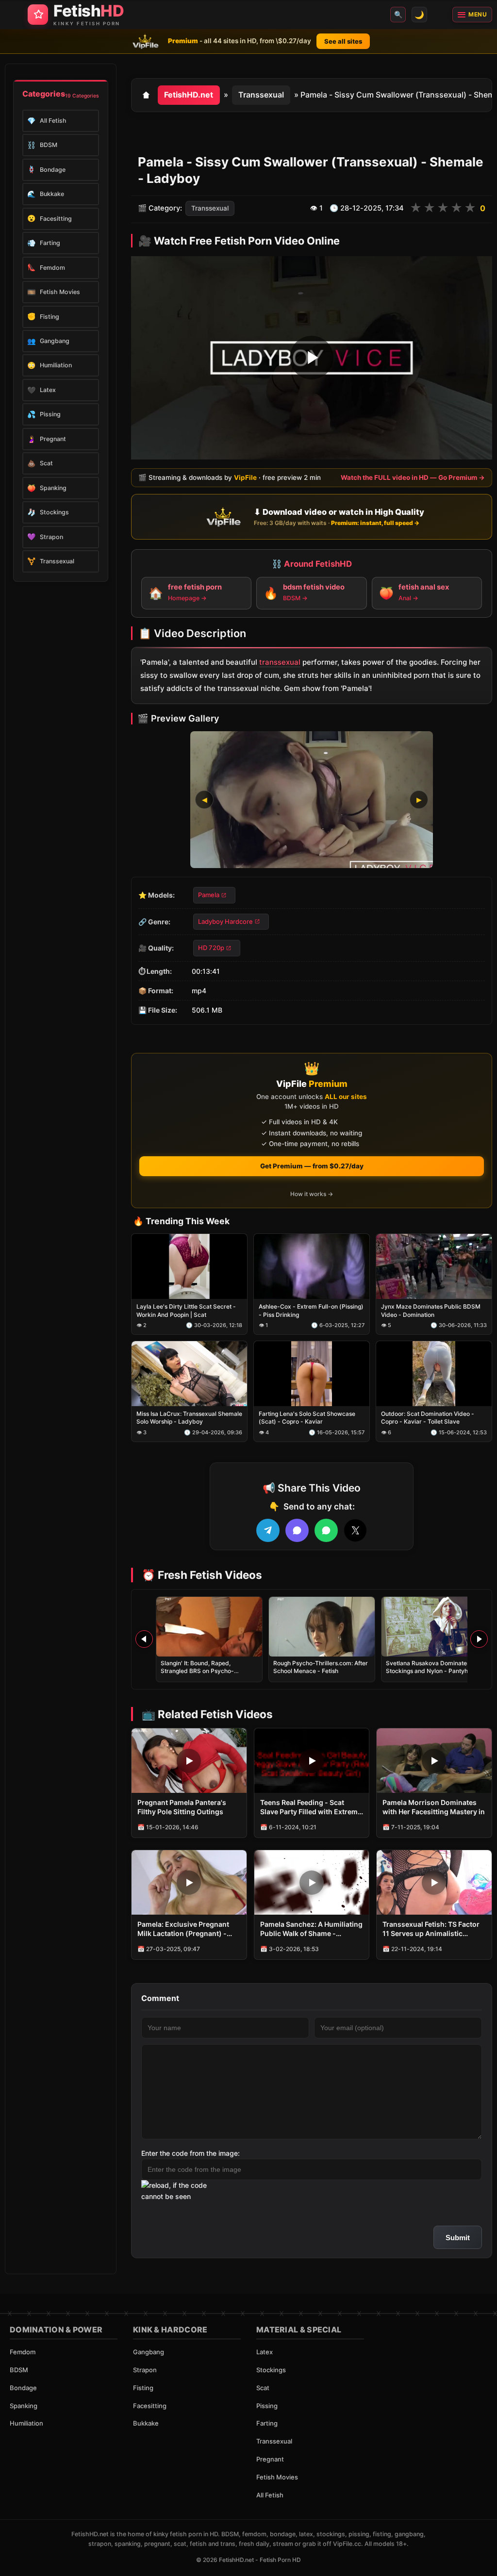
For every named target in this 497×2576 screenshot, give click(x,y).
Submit (458, 2238)
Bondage (23, 2388)
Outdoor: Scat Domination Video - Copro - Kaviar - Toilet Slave (428, 1418)
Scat (263, 2388)
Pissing (267, 2406)
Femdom (23, 2352)
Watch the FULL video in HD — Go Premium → (413, 477)
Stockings (271, 2370)
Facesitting (150, 2406)
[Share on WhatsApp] (326, 1530)
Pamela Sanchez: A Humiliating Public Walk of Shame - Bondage (311, 1929)
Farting (267, 2423)
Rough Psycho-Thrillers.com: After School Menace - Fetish (321, 1667)
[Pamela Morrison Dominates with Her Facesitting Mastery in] (434, 1761)
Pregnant (270, 2459)
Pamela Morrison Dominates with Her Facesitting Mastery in (434, 1807)
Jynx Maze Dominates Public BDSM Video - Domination (431, 1311)
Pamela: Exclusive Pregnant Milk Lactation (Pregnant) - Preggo (183, 1929)
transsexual (280, 663)
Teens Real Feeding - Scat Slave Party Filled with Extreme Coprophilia (311, 1807)
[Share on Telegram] (268, 1530)
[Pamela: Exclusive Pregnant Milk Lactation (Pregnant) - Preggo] (189, 1882)
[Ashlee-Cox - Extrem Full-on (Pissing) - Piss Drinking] (312, 1267)
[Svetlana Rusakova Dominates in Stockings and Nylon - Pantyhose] (434, 1627)
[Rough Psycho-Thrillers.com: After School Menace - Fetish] (322, 1627)
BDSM (19, 2370)
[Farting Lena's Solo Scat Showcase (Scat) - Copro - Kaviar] (312, 1374)
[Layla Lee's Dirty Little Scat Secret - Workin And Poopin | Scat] (189, 1267)
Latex (265, 2352)
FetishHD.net (189, 95)
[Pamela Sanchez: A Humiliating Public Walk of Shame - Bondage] (312, 1882)
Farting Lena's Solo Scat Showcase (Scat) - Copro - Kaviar (307, 1418)
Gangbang (149, 2352)
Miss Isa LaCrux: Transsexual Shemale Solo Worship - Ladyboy (189, 1418)
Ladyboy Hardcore (225, 921)
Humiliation (26, 2423)
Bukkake (146, 2423)
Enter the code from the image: (191, 2153)
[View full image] (312, 800)
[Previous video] (144, 1639)
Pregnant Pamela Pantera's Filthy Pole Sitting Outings (182, 1807)
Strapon (145, 2370)
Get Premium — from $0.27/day (312, 1166)
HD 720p (211, 948)
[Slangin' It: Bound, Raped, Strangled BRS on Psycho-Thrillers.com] (209, 1627)
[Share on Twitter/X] (355, 1530)
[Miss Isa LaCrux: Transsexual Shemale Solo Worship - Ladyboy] (189, 1374)
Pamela (209, 895)
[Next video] (479, 1639)
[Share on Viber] (297, 1530)
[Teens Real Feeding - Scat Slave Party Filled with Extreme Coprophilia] (312, 1761)
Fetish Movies (277, 2477)
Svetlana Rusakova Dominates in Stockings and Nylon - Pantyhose (432, 1667)
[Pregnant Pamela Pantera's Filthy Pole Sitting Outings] (189, 1761)
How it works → (312, 1194)
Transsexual (261, 95)
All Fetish (270, 2495)
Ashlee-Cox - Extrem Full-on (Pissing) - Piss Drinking (311, 1311)
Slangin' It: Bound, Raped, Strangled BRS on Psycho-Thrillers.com (197, 1671)
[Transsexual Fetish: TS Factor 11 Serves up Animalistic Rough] (434, 1882)
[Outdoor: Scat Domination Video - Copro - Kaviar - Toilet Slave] (434, 1374)
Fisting (143, 2388)
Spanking (24, 2406)
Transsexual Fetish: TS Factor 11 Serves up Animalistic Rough (431, 1929)
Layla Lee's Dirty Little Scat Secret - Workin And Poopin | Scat (186, 1311)
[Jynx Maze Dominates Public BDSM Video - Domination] (434, 1267)
